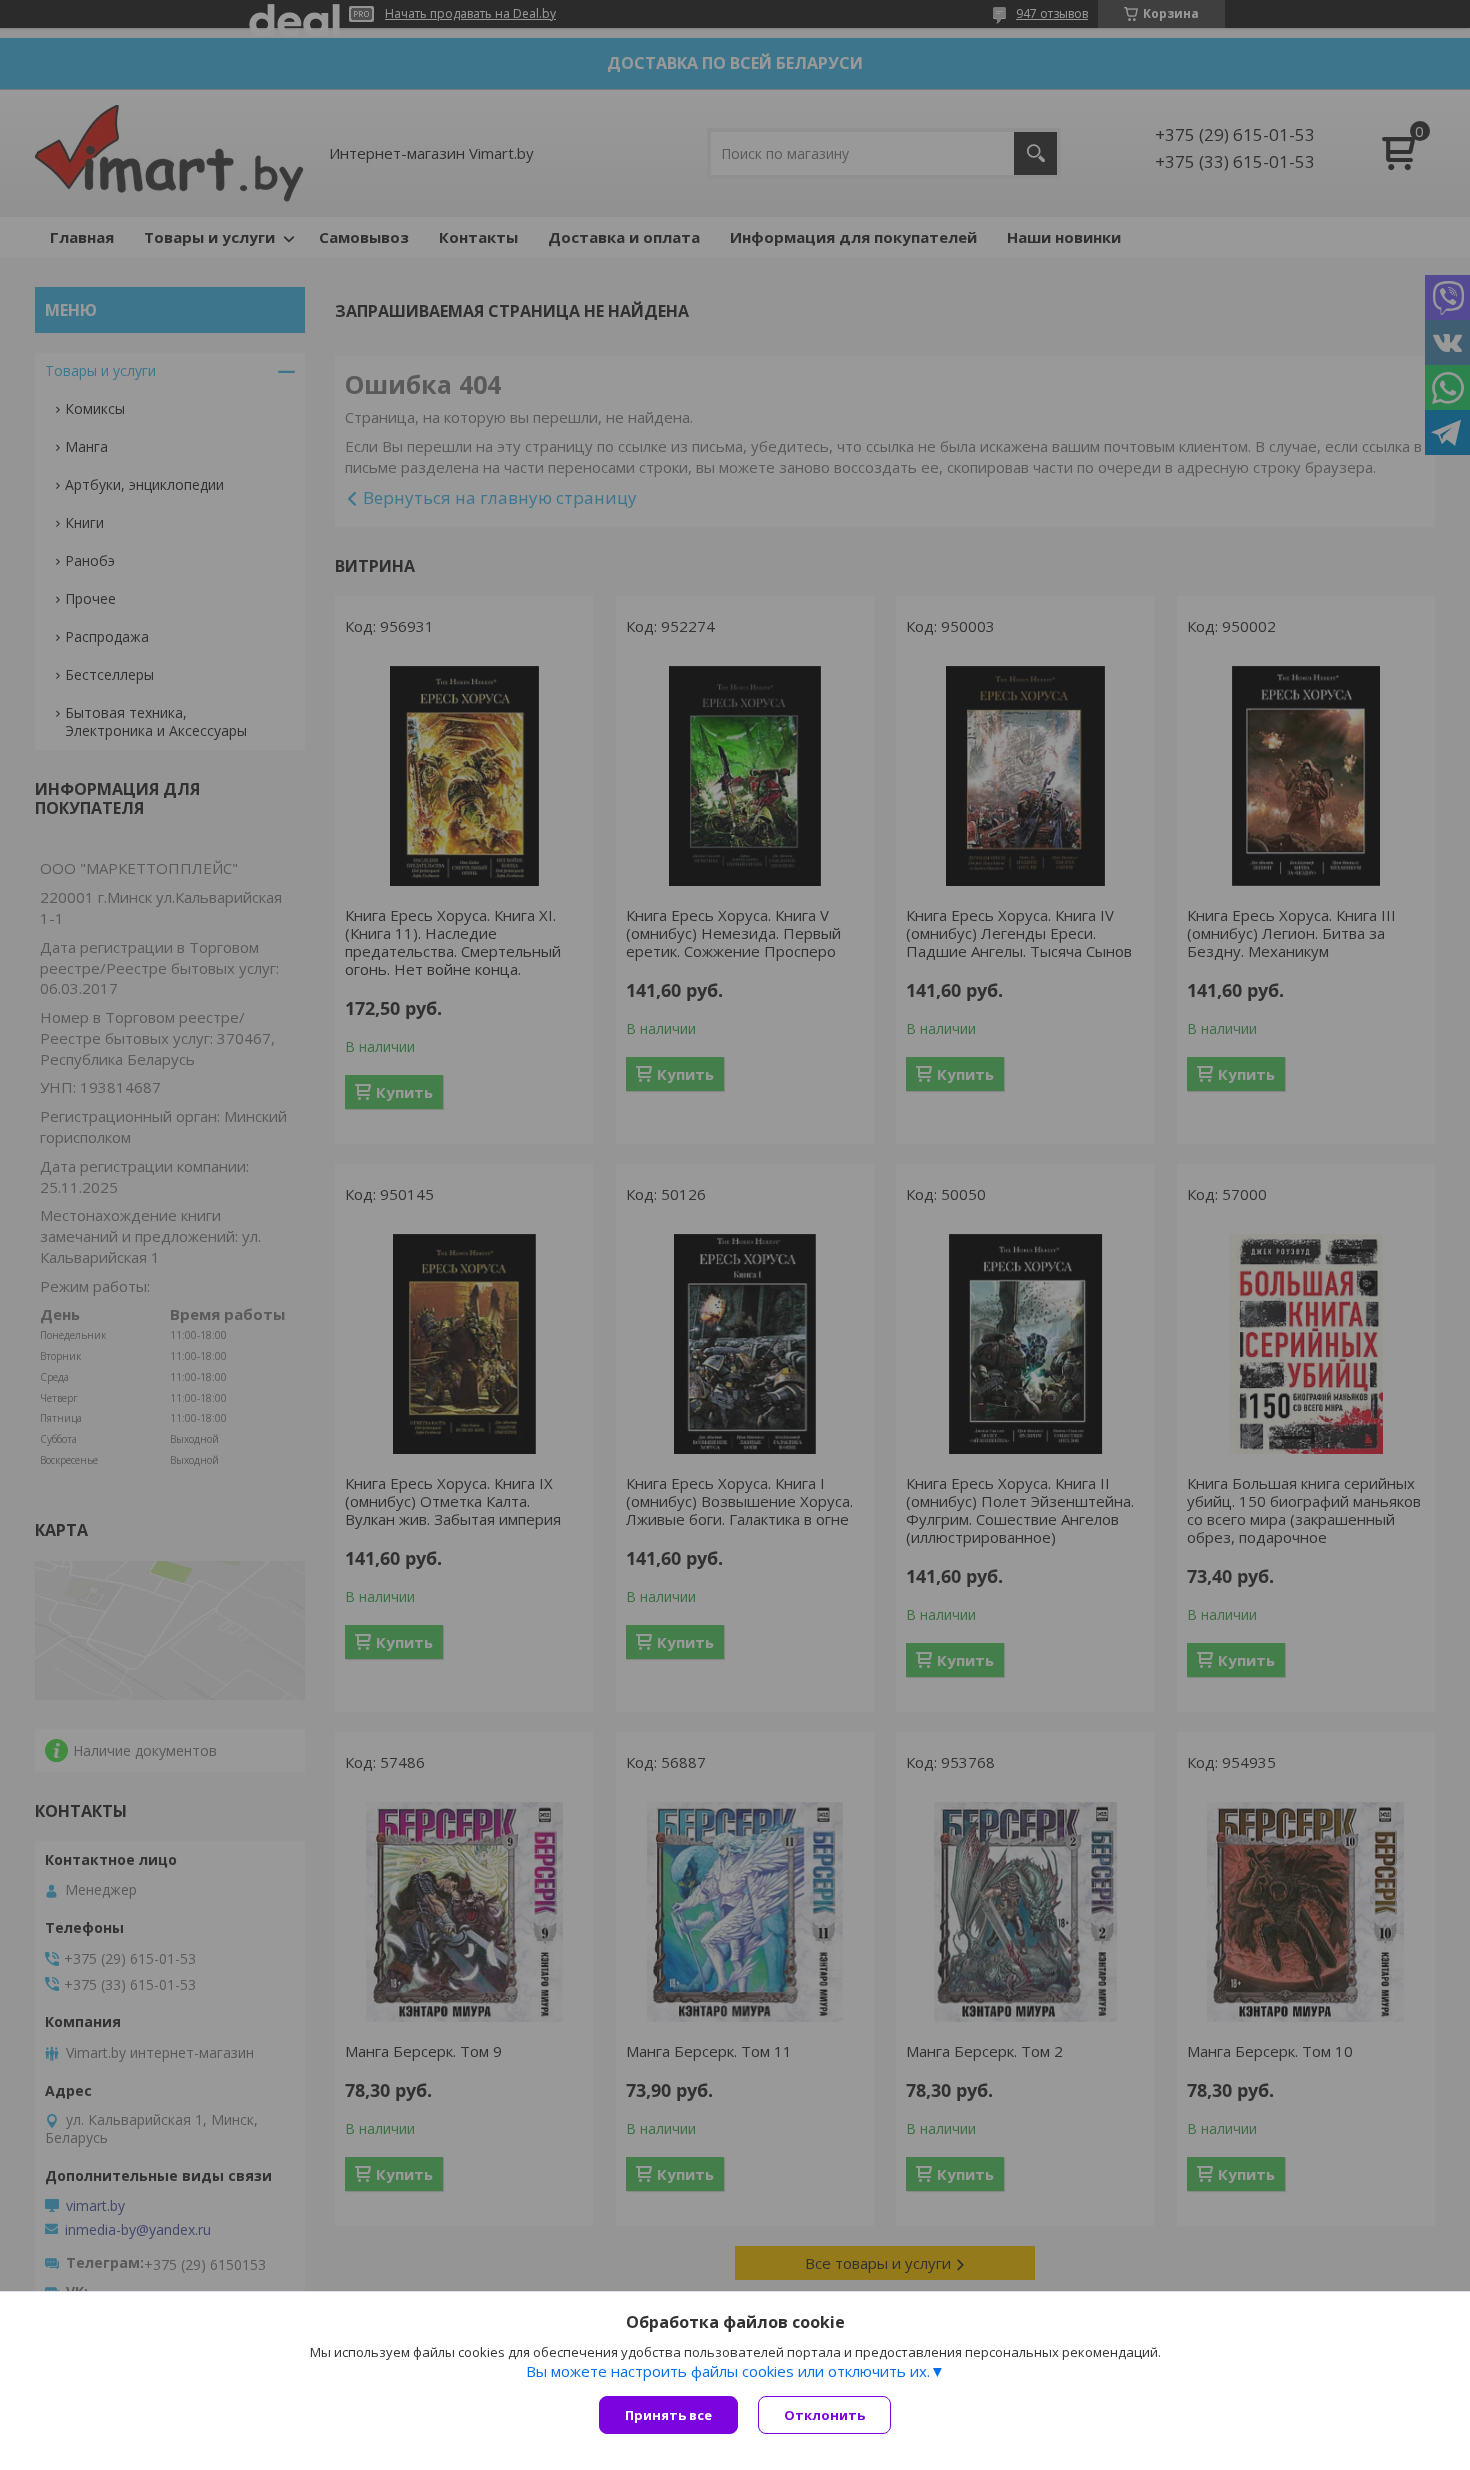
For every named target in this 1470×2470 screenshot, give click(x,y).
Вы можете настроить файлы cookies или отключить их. (728, 2371)
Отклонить (824, 2415)
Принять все (668, 2415)
